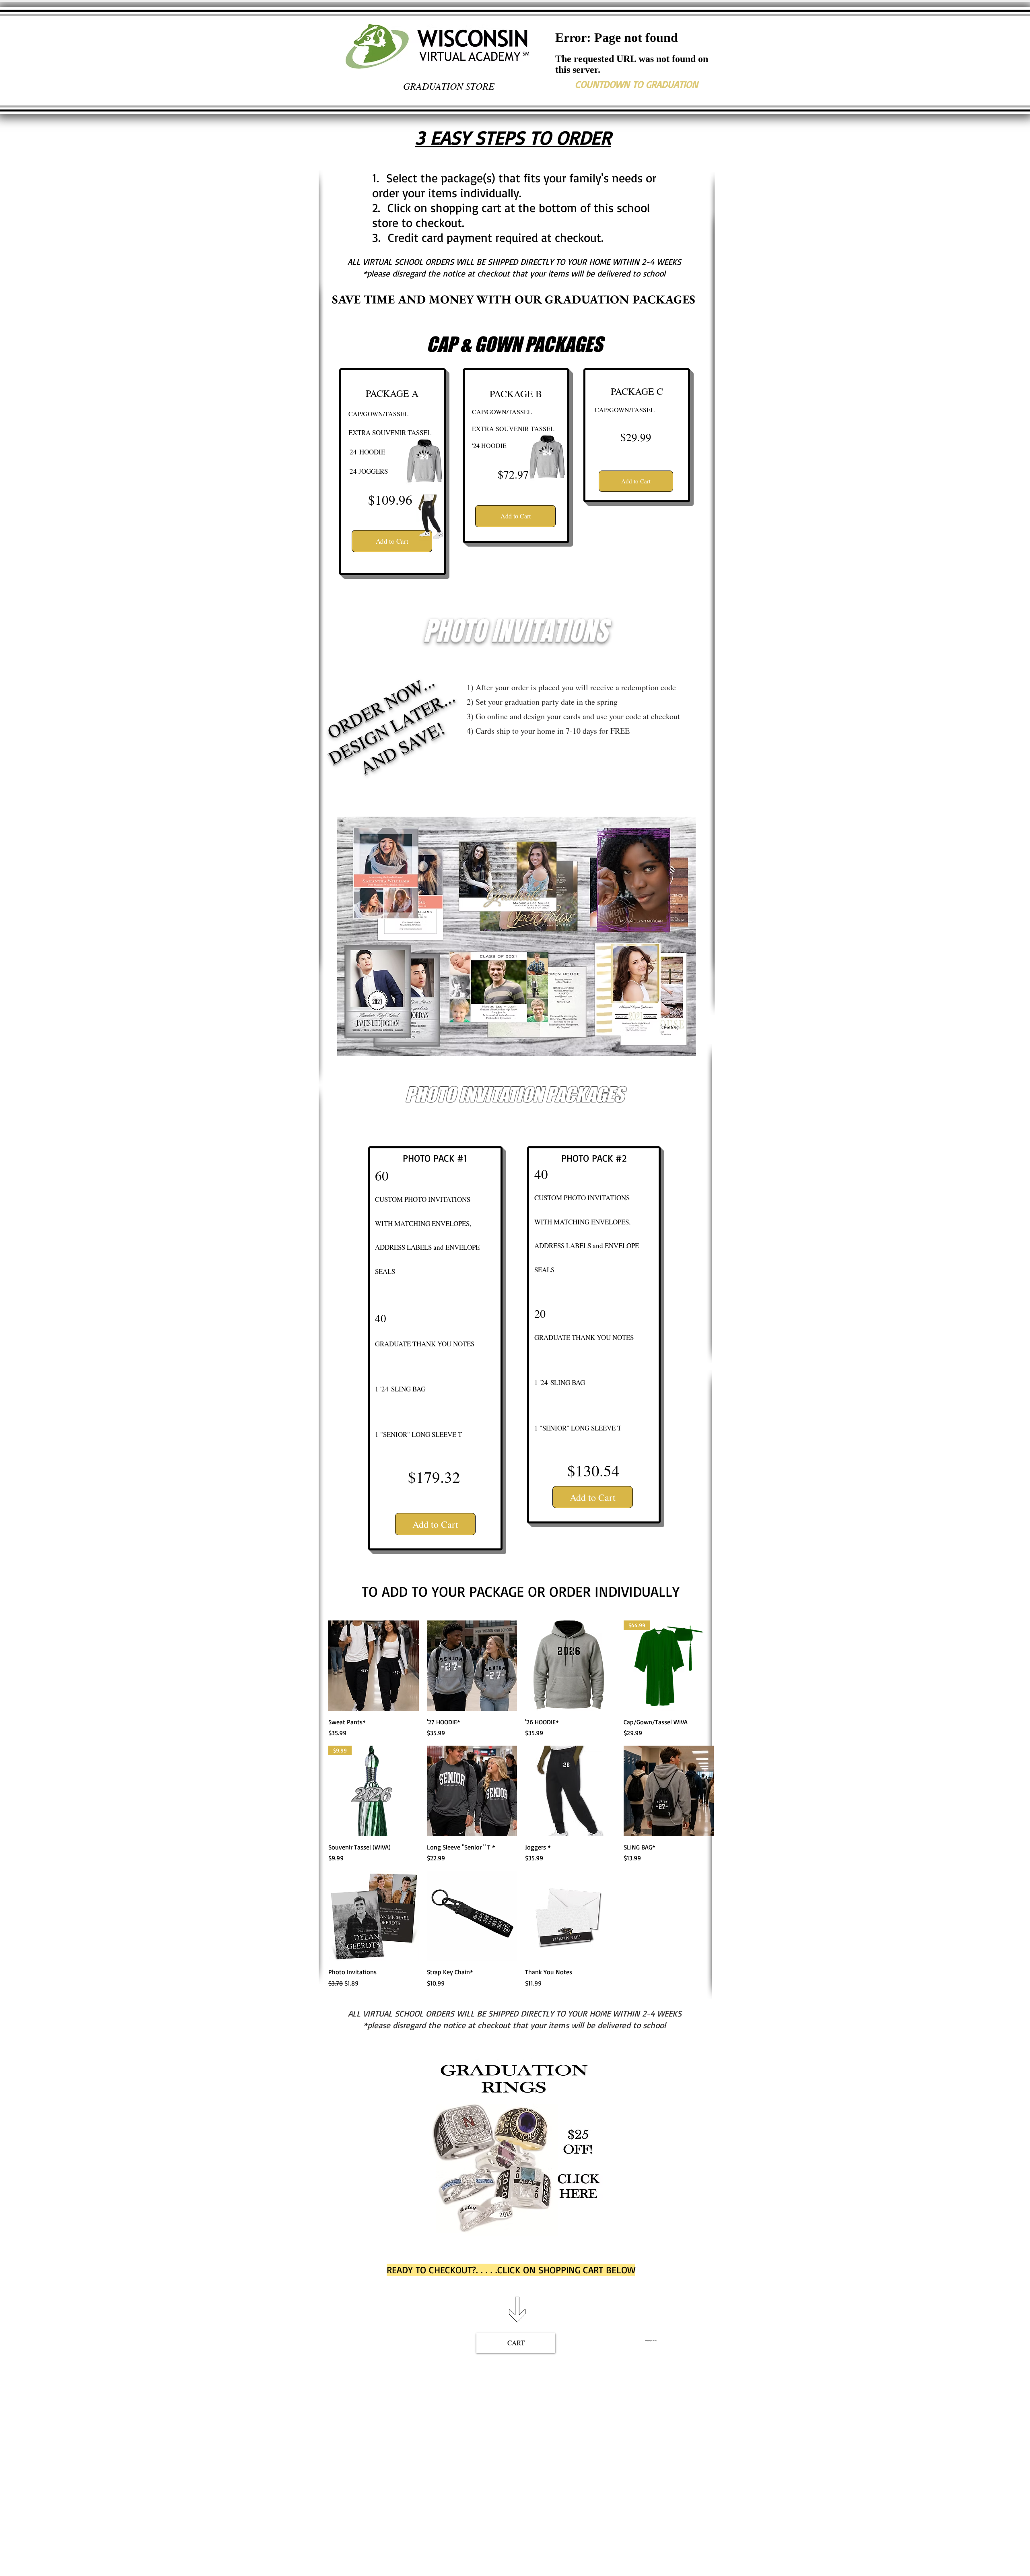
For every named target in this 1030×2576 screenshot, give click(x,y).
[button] (373, 2363)
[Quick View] (374, 1666)
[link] (652, 2340)
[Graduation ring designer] (515, 2144)
